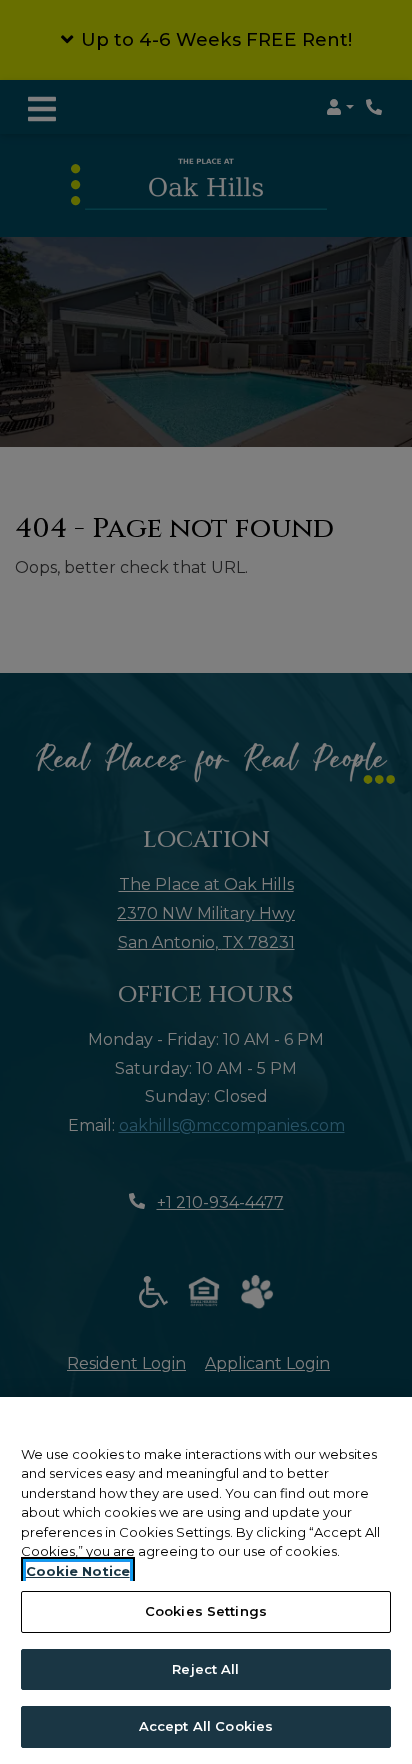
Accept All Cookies (206, 1726)
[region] (206, 1580)
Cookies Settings (206, 1611)
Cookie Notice (78, 1571)
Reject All (205, 1669)
